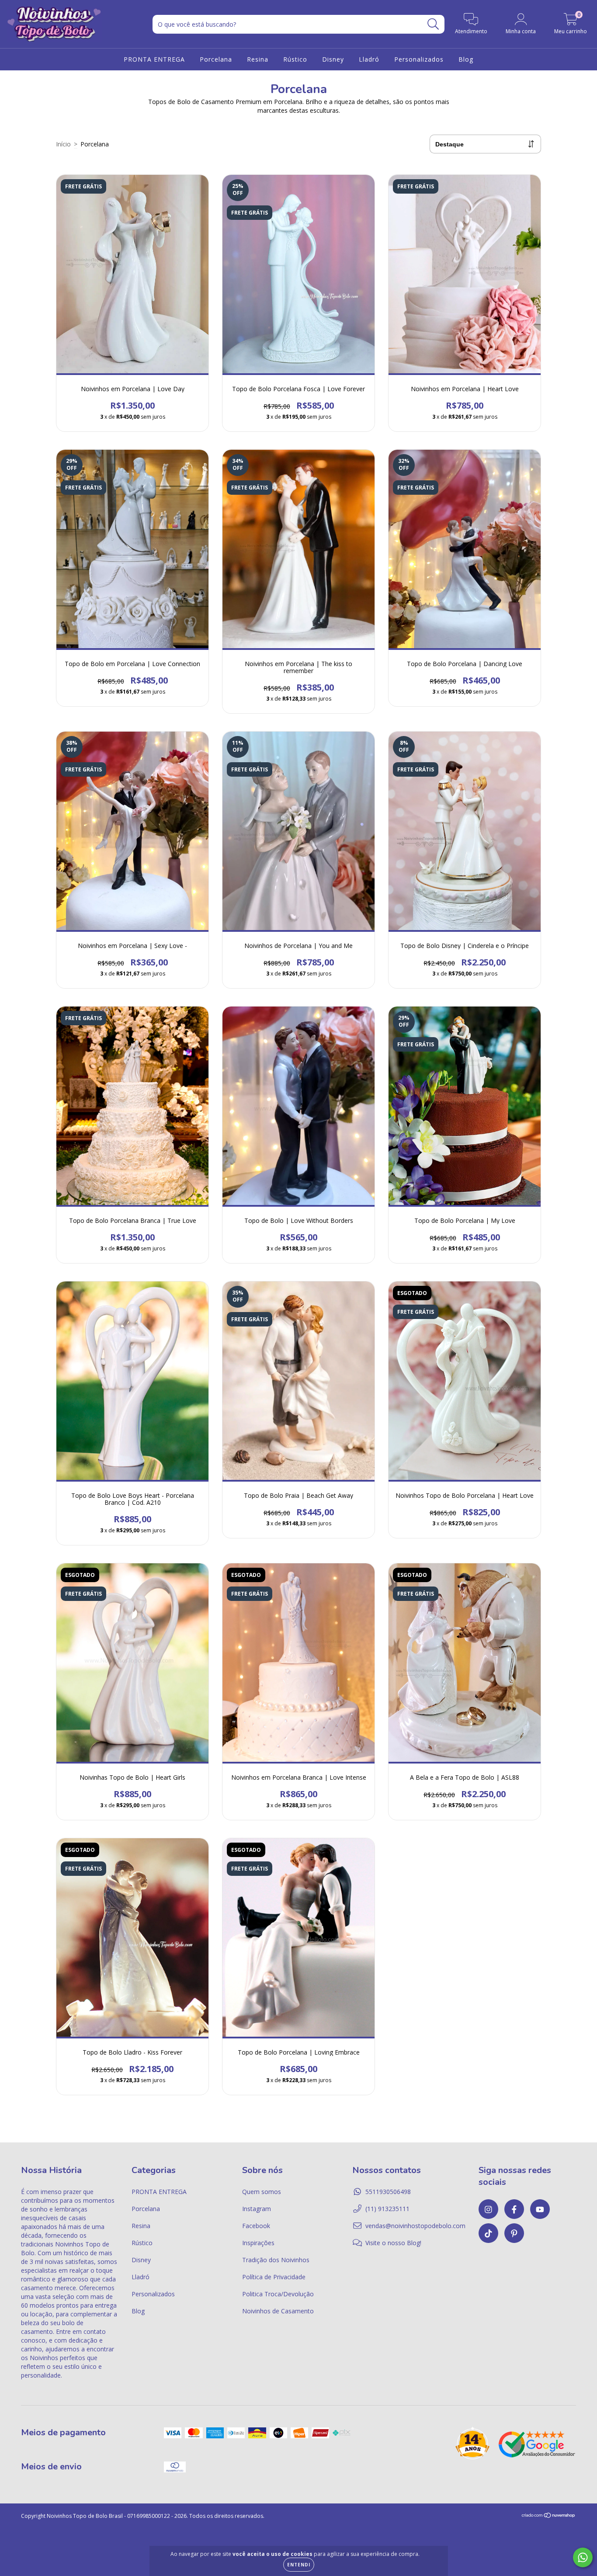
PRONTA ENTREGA (154, 59)
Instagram (257, 2209)
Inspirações (258, 2243)
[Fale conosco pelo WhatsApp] (583, 2557)
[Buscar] (433, 24)
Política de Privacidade (274, 2277)
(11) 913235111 (387, 2209)
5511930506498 (388, 2192)
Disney (333, 59)
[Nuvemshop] (549, 2516)
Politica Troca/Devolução (278, 2294)
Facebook (256, 2226)
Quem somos (262, 2192)
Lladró (369, 59)
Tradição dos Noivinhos (276, 2260)
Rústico (295, 59)
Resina (258, 59)
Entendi (299, 2565)
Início (63, 144)
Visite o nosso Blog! (393, 2243)
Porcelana (216, 59)
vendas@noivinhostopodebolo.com (415, 2226)
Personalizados (419, 59)
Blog (466, 59)
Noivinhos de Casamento (278, 2311)
